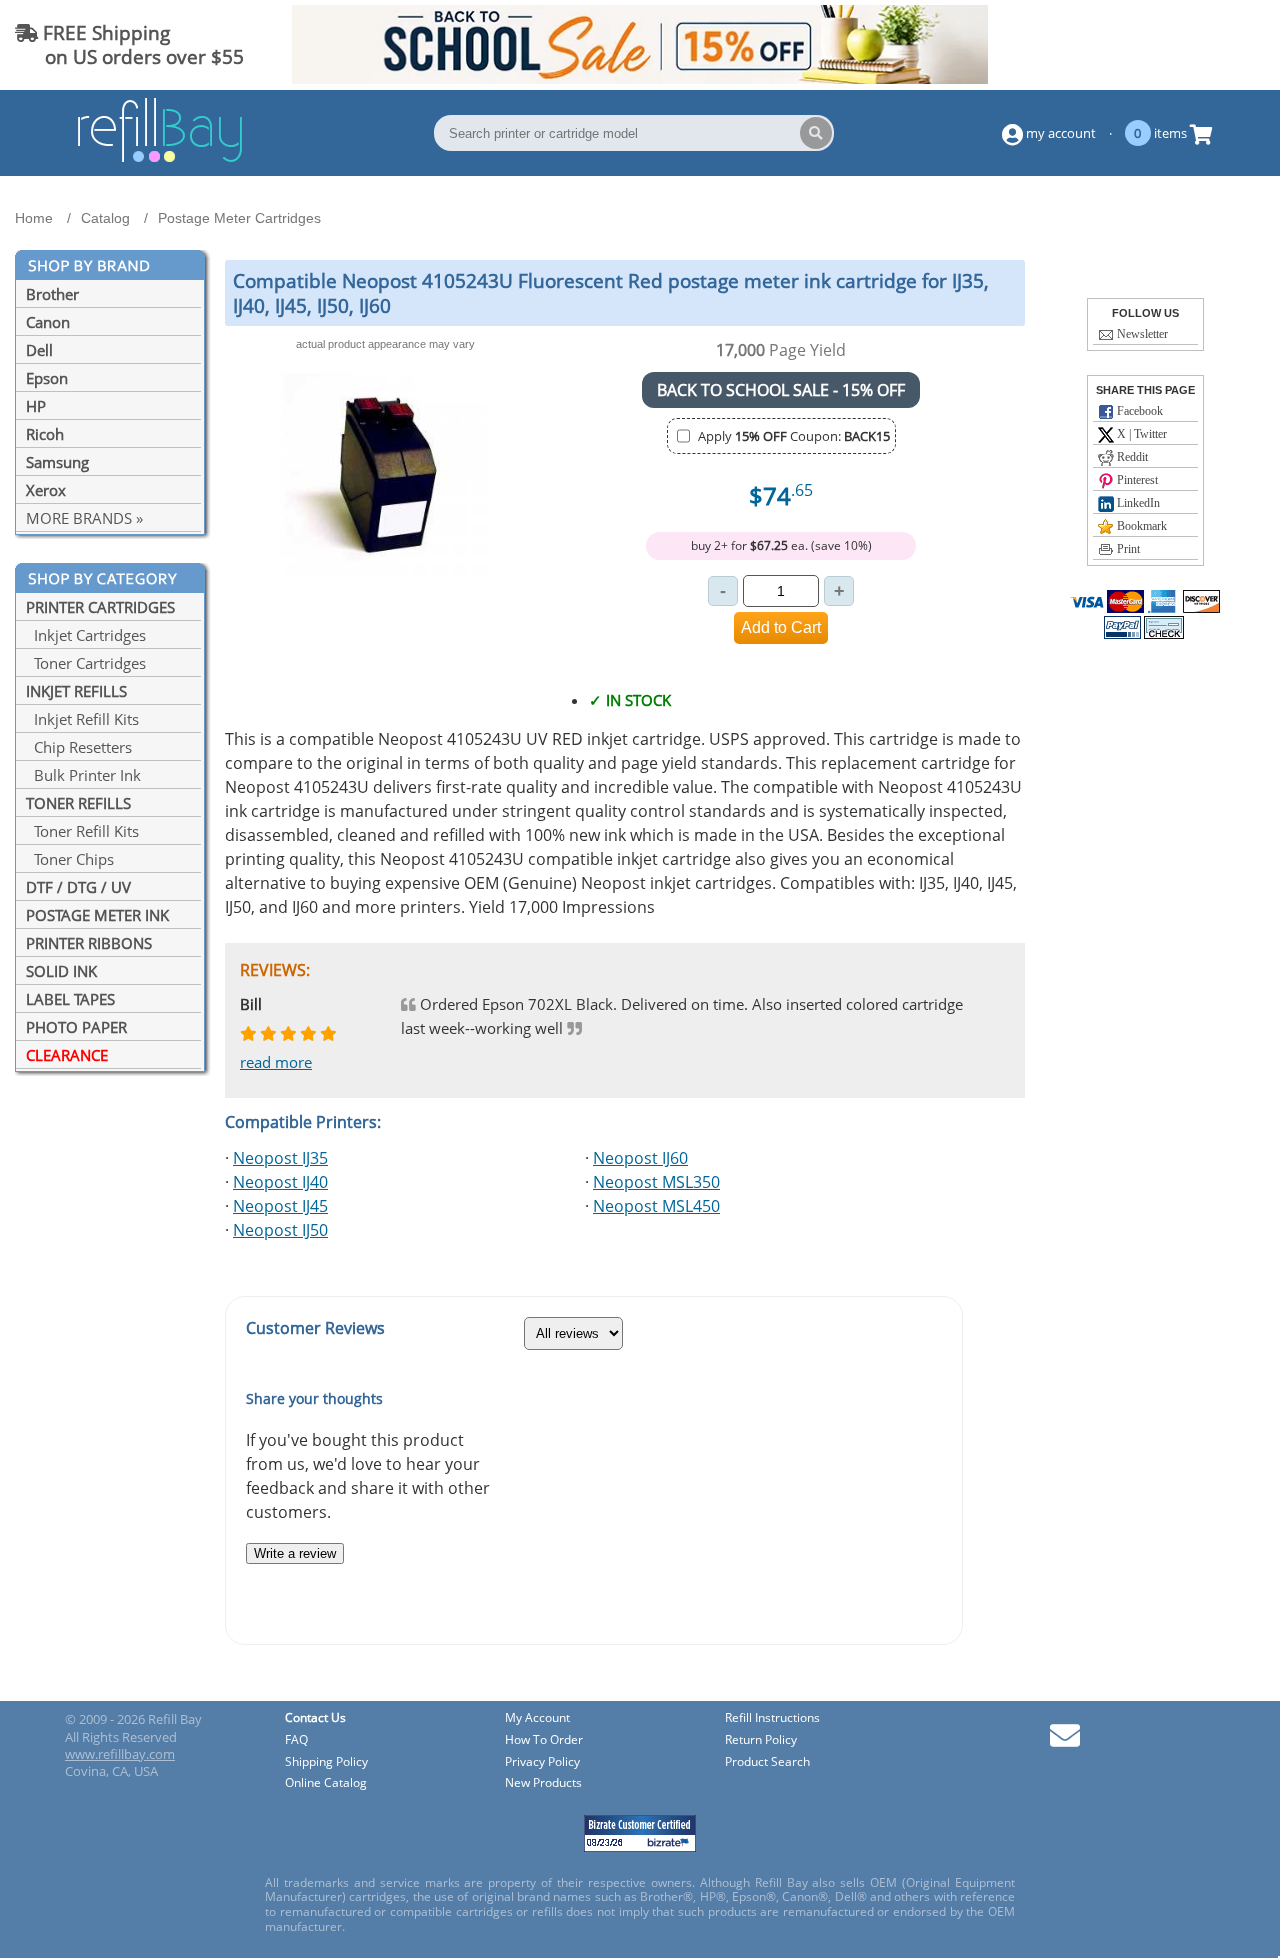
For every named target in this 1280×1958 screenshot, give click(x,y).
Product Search (767, 1762)
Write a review (295, 1553)
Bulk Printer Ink (83, 775)
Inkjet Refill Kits (82, 719)
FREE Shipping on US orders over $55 (129, 44)
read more (276, 1062)
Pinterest (1136, 480)
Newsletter (1141, 334)
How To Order (544, 1740)
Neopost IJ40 (280, 1182)
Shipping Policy (326, 1762)
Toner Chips (70, 859)
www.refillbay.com (120, 1754)
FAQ (296, 1740)
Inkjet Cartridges (86, 635)
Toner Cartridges (86, 663)
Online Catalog (326, 1783)
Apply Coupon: (794, 436)
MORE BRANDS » (84, 518)
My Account (537, 1718)
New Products (543, 1783)
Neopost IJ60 (640, 1158)
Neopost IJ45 (280, 1206)
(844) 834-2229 (1193, 44)
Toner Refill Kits (82, 831)
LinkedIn (1137, 503)
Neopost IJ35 (280, 1158)
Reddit (1131, 457)
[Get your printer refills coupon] (639, 78)
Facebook (1138, 411)
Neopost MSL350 (656, 1182)
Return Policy (761, 1740)
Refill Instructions (772, 1718)
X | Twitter (1140, 434)
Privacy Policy (542, 1762)
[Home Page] (160, 159)
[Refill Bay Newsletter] (1065, 1742)
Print (1127, 549)
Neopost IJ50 (280, 1230)
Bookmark (1140, 526)
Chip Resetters (79, 747)
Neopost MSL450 (656, 1206)
